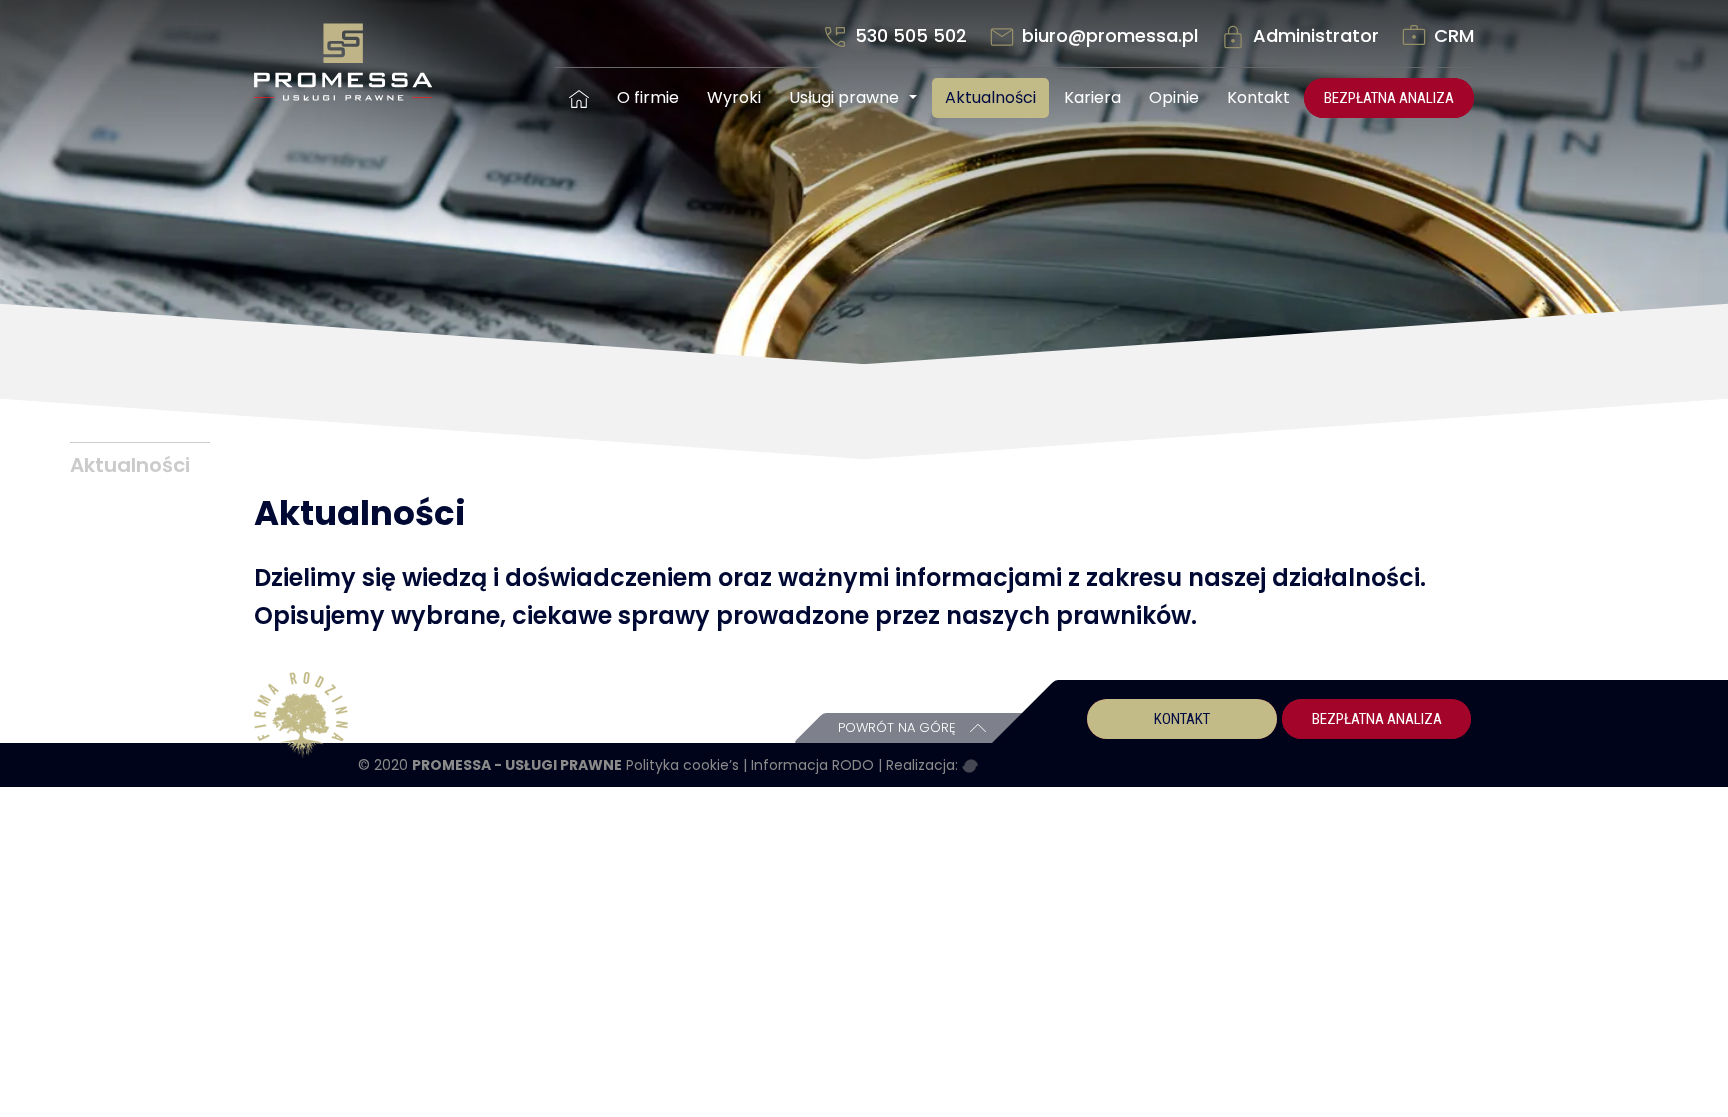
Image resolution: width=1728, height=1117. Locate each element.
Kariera (1092, 97)
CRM (1451, 35)
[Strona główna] (579, 98)
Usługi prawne (844, 97)
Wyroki (734, 97)
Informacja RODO (814, 765)
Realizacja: (924, 765)
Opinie (1174, 97)
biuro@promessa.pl (1110, 35)
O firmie (648, 97)
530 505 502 (911, 35)
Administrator (1316, 35)
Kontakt (1258, 97)
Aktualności (990, 97)
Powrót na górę (899, 727)
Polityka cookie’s (684, 765)
